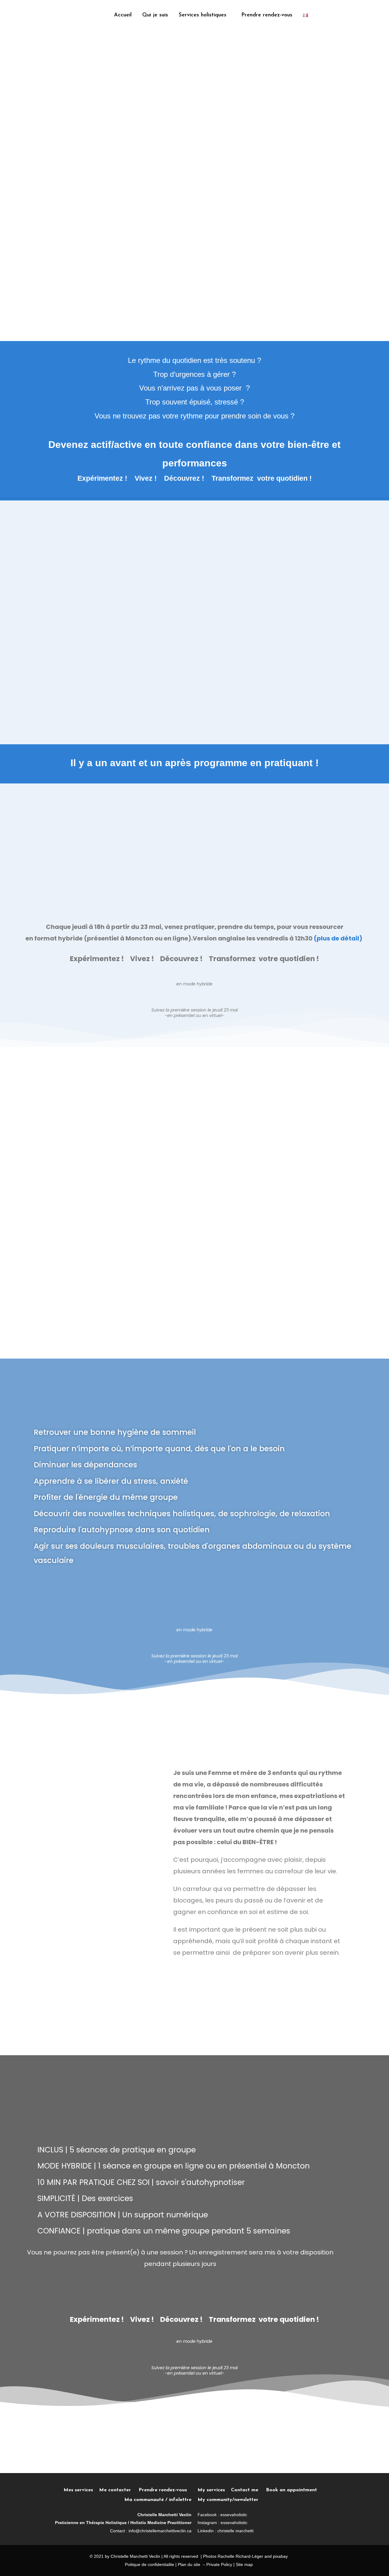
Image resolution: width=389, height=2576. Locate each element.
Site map (244, 2564)
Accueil (123, 15)
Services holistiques (203, 15)
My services (211, 2490)
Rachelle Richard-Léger (240, 2556)
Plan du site (189, 2564)
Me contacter (119, 2490)
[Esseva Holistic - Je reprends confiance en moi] (38, 15)
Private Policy (219, 2564)
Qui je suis (155, 15)
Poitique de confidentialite (150, 2564)
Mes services (78, 2490)
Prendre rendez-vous (267, 15)
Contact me (245, 2490)
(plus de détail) (339, 938)
